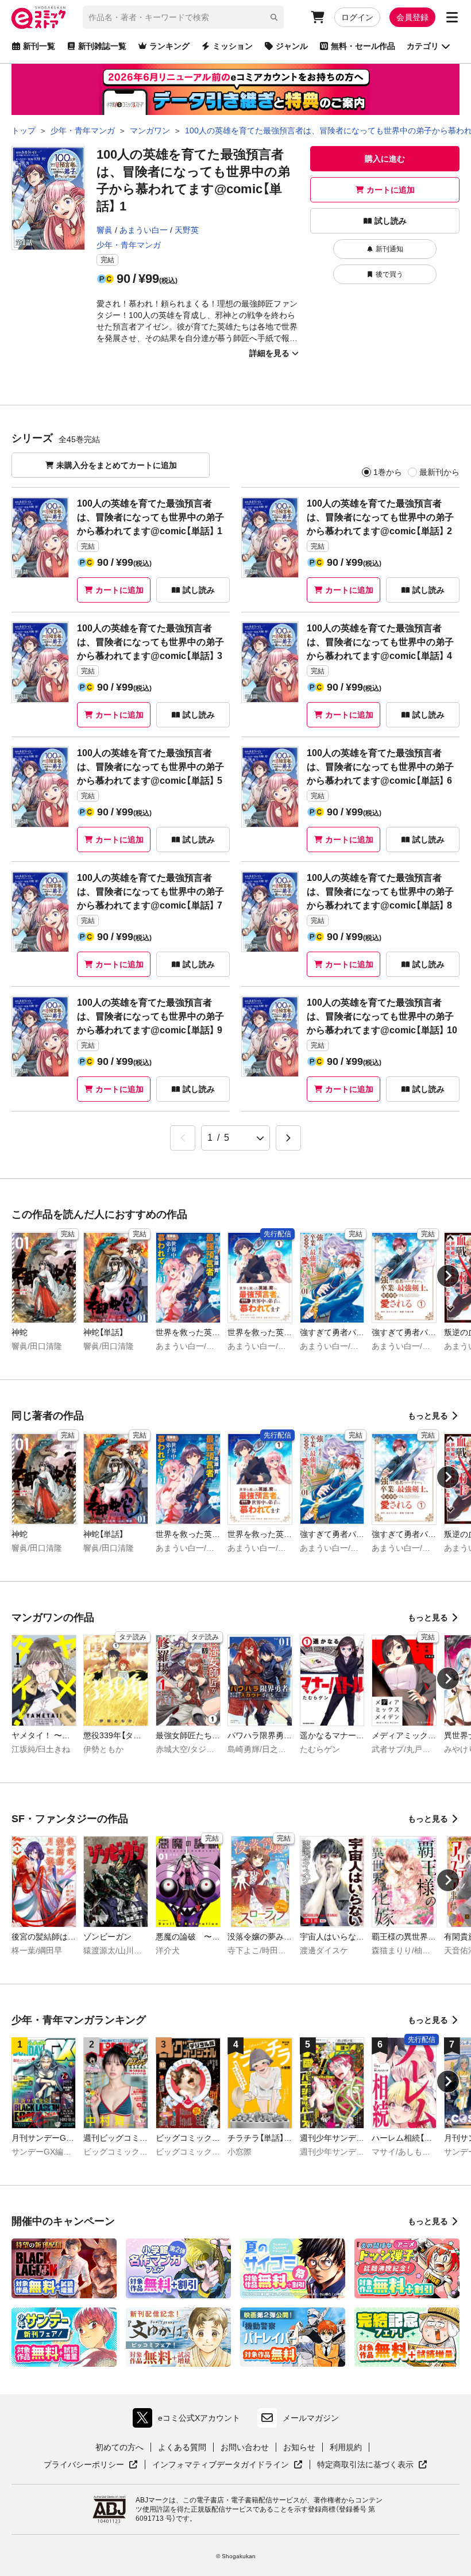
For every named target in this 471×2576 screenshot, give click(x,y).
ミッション (233, 46)
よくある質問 (182, 2447)
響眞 (105, 230)
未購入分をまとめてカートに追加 (117, 465)
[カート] (318, 17)
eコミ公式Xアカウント (189, 2420)
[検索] (274, 17)
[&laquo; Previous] (183, 1138)
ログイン (357, 17)
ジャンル (292, 46)
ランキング (169, 46)
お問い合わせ (245, 2447)
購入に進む (385, 159)
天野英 (187, 230)
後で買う (389, 274)
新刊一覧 (39, 46)
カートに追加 (391, 190)
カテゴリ (423, 46)
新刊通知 (389, 249)
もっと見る (428, 1416)
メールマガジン (311, 2418)
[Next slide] (448, 1276)
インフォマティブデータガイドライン (221, 2465)
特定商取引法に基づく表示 (372, 2465)
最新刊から (439, 472)
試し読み (391, 221)
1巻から (388, 472)
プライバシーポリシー (91, 2465)
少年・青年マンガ (129, 245)
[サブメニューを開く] (452, 17)
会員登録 (412, 17)
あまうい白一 (144, 230)
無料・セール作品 (363, 46)
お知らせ (299, 2447)
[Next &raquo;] (288, 1138)
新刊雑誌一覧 (102, 46)
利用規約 (346, 2447)
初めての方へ (119, 2447)
